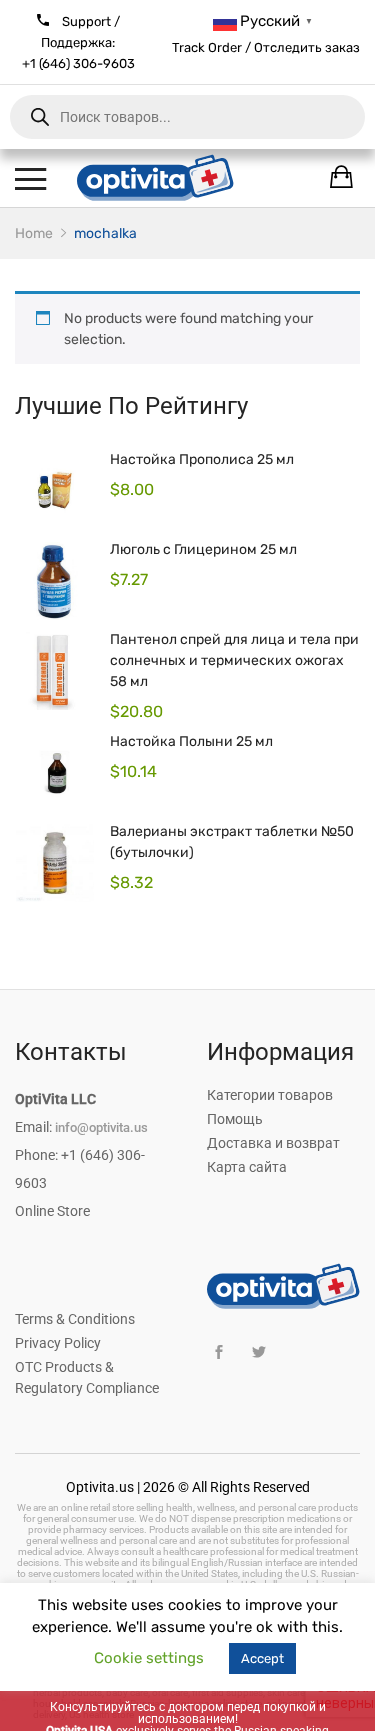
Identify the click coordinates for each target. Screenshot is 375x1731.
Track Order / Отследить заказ (266, 47)
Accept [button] (262, 1658)
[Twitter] (259, 1352)
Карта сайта (247, 1167)
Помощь (235, 1119)
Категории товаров (270, 1095)
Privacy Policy (58, 1343)
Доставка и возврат (273, 1143)
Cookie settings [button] (149, 1658)
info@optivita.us (101, 1127)
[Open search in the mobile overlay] (187, 117)
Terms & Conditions (75, 1319)
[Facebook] (219, 1352)
